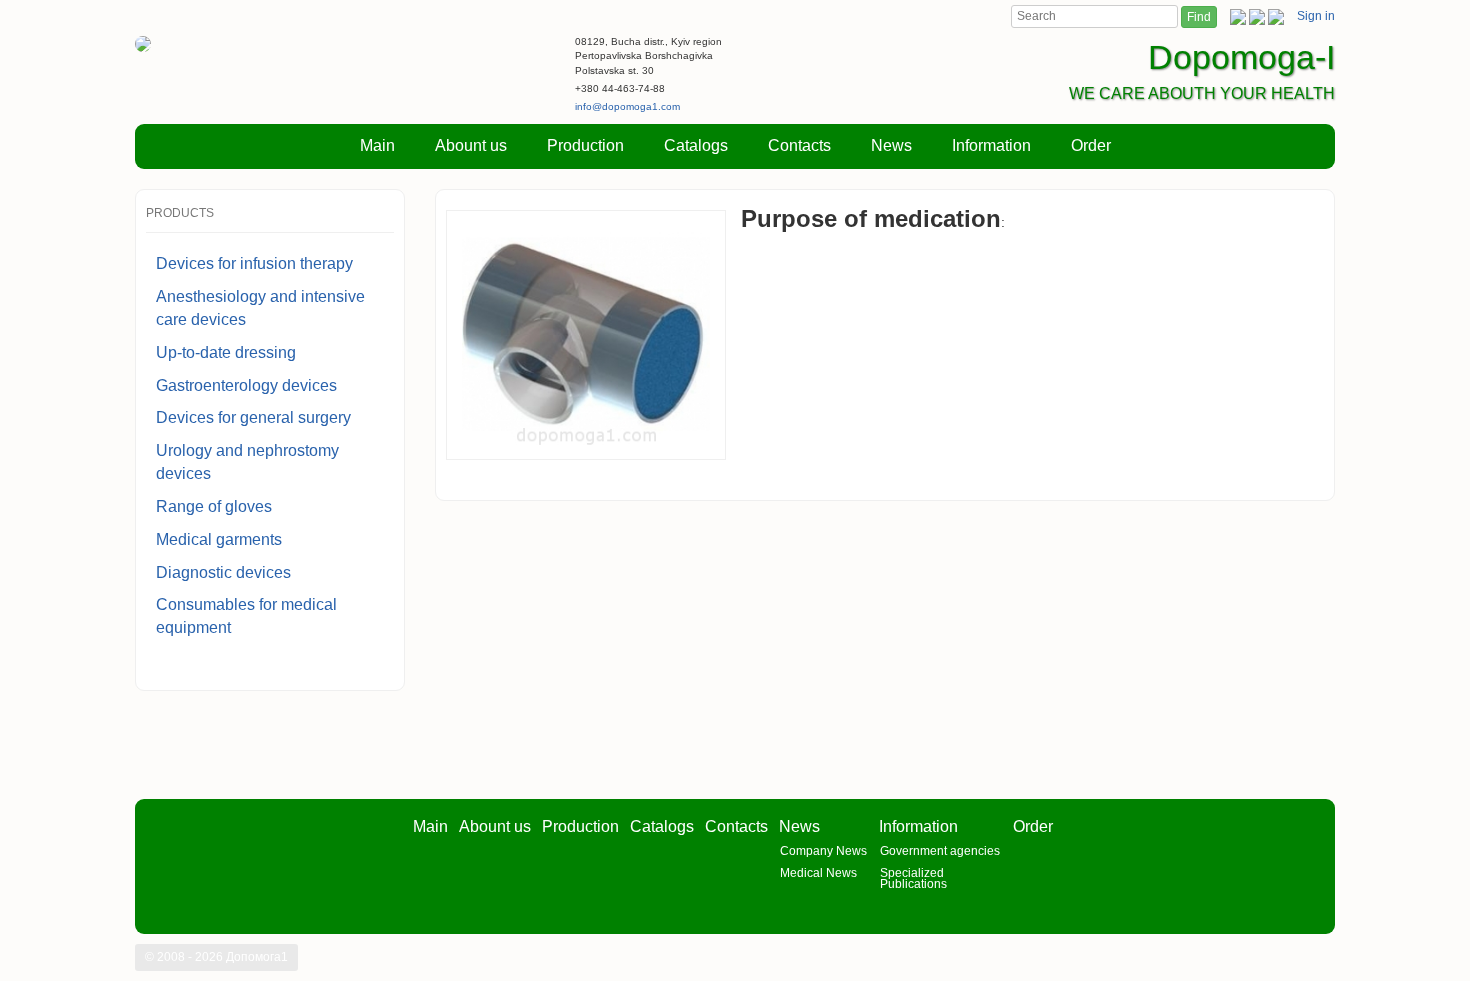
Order (1091, 145)
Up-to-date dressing (226, 352)
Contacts (799, 145)
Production (585, 145)
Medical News (818, 873)
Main (377, 145)
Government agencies (940, 851)
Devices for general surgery (253, 417)
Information (991, 145)
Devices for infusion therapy (254, 263)
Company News (823, 851)
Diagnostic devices (223, 572)
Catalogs (696, 145)
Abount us (471, 145)
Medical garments (219, 539)
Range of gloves (214, 506)
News (891, 145)
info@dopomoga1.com (627, 106)
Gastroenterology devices (246, 385)
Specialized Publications (913, 878)
